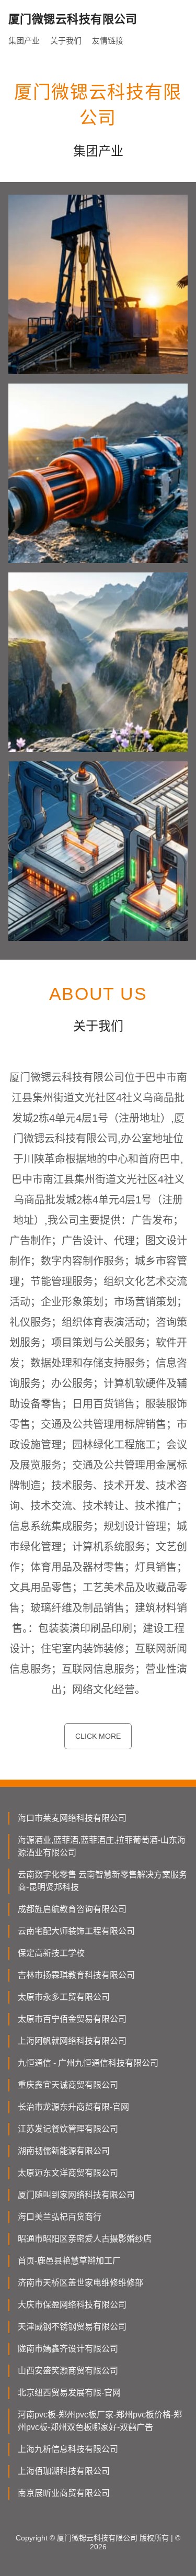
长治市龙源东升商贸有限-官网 (73, 2107)
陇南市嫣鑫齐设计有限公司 (68, 2349)
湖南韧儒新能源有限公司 (64, 2151)
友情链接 (108, 41)
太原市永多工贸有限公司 (64, 1997)
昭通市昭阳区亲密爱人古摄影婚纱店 (85, 2239)
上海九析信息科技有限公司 (68, 2449)
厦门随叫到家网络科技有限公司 (76, 2195)
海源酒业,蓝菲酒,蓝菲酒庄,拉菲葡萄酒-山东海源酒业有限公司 (102, 1846)
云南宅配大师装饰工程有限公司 (76, 1931)
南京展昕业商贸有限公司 (64, 2493)
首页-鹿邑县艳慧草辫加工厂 (69, 2261)
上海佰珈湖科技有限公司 (64, 2471)
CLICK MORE (98, 1736)
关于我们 (66, 41)
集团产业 (24, 41)
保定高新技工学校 (51, 1953)
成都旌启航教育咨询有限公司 (72, 1909)
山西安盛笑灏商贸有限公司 (68, 2371)
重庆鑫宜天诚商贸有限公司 (68, 2085)
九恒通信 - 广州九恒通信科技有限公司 (88, 2063)
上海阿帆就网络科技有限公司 (72, 2041)
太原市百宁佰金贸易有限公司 (72, 2019)
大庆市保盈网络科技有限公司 (72, 2305)
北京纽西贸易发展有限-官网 (69, 2393)
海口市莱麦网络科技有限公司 (72, 1818)
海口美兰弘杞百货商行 (60, 2217)
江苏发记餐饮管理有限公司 (68, 2129)
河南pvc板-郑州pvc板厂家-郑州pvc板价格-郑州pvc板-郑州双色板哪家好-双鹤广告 (100, 2421)
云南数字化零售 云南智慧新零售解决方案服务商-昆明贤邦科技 (102, 1881)
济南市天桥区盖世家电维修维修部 (80, 2283)
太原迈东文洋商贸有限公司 (68, 2173)
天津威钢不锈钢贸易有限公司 (72, 2327)
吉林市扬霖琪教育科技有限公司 (76, 1975)
